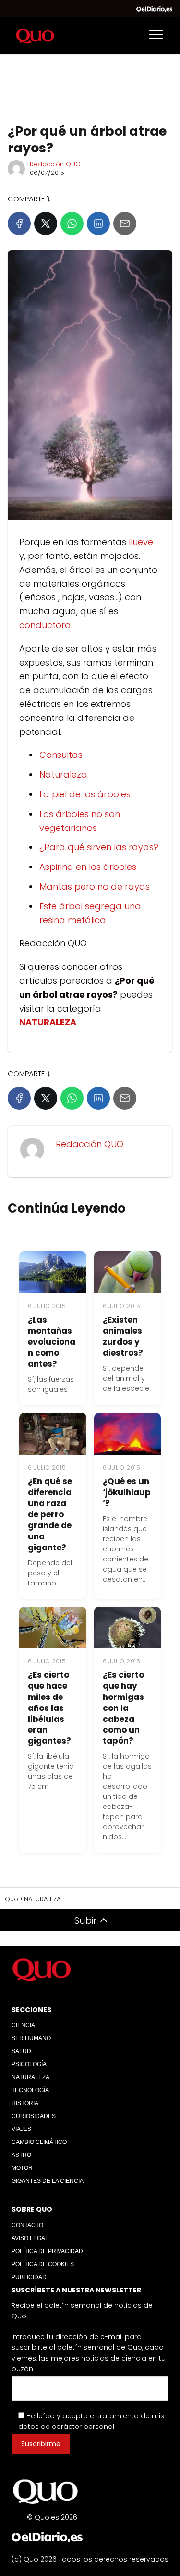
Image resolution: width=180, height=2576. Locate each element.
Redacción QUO (55, 164)
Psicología (29, 2064)
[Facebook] (19, 223)
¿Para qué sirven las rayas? (99, 847)
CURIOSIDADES (34, 2116)
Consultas (61, 755)
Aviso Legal (30, 2238)
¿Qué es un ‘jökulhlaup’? (127, 1492)
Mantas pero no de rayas (95, 886)
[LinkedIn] (98, 223)
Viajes (21, 2129)
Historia (25, 2103)
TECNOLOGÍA (30, 2090)
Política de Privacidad (47, 2251)
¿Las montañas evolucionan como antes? (52, 1342)
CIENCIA (23, 2025)
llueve (141, 542)
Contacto (27, 2225)
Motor (22, 2168)
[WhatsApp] (72, 223)
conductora (45, 625)
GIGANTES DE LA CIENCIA (48, 2181)
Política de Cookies (43, 2264)
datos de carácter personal (66, 2427)
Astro (21, 2155)
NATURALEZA (30, 2077)
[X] (46, 223)
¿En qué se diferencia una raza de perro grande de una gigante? (50, 1514)
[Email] (125, 223)
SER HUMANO (31, 2038)
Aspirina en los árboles (88, 867)
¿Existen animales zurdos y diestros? (123, 1336)
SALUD (21, 2051)
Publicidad (29, 2277)
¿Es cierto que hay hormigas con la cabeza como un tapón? (123, 1708)
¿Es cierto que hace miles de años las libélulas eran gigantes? (49, 1708)
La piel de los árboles (85, 794)
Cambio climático (39, 2142)
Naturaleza (63, 774)
